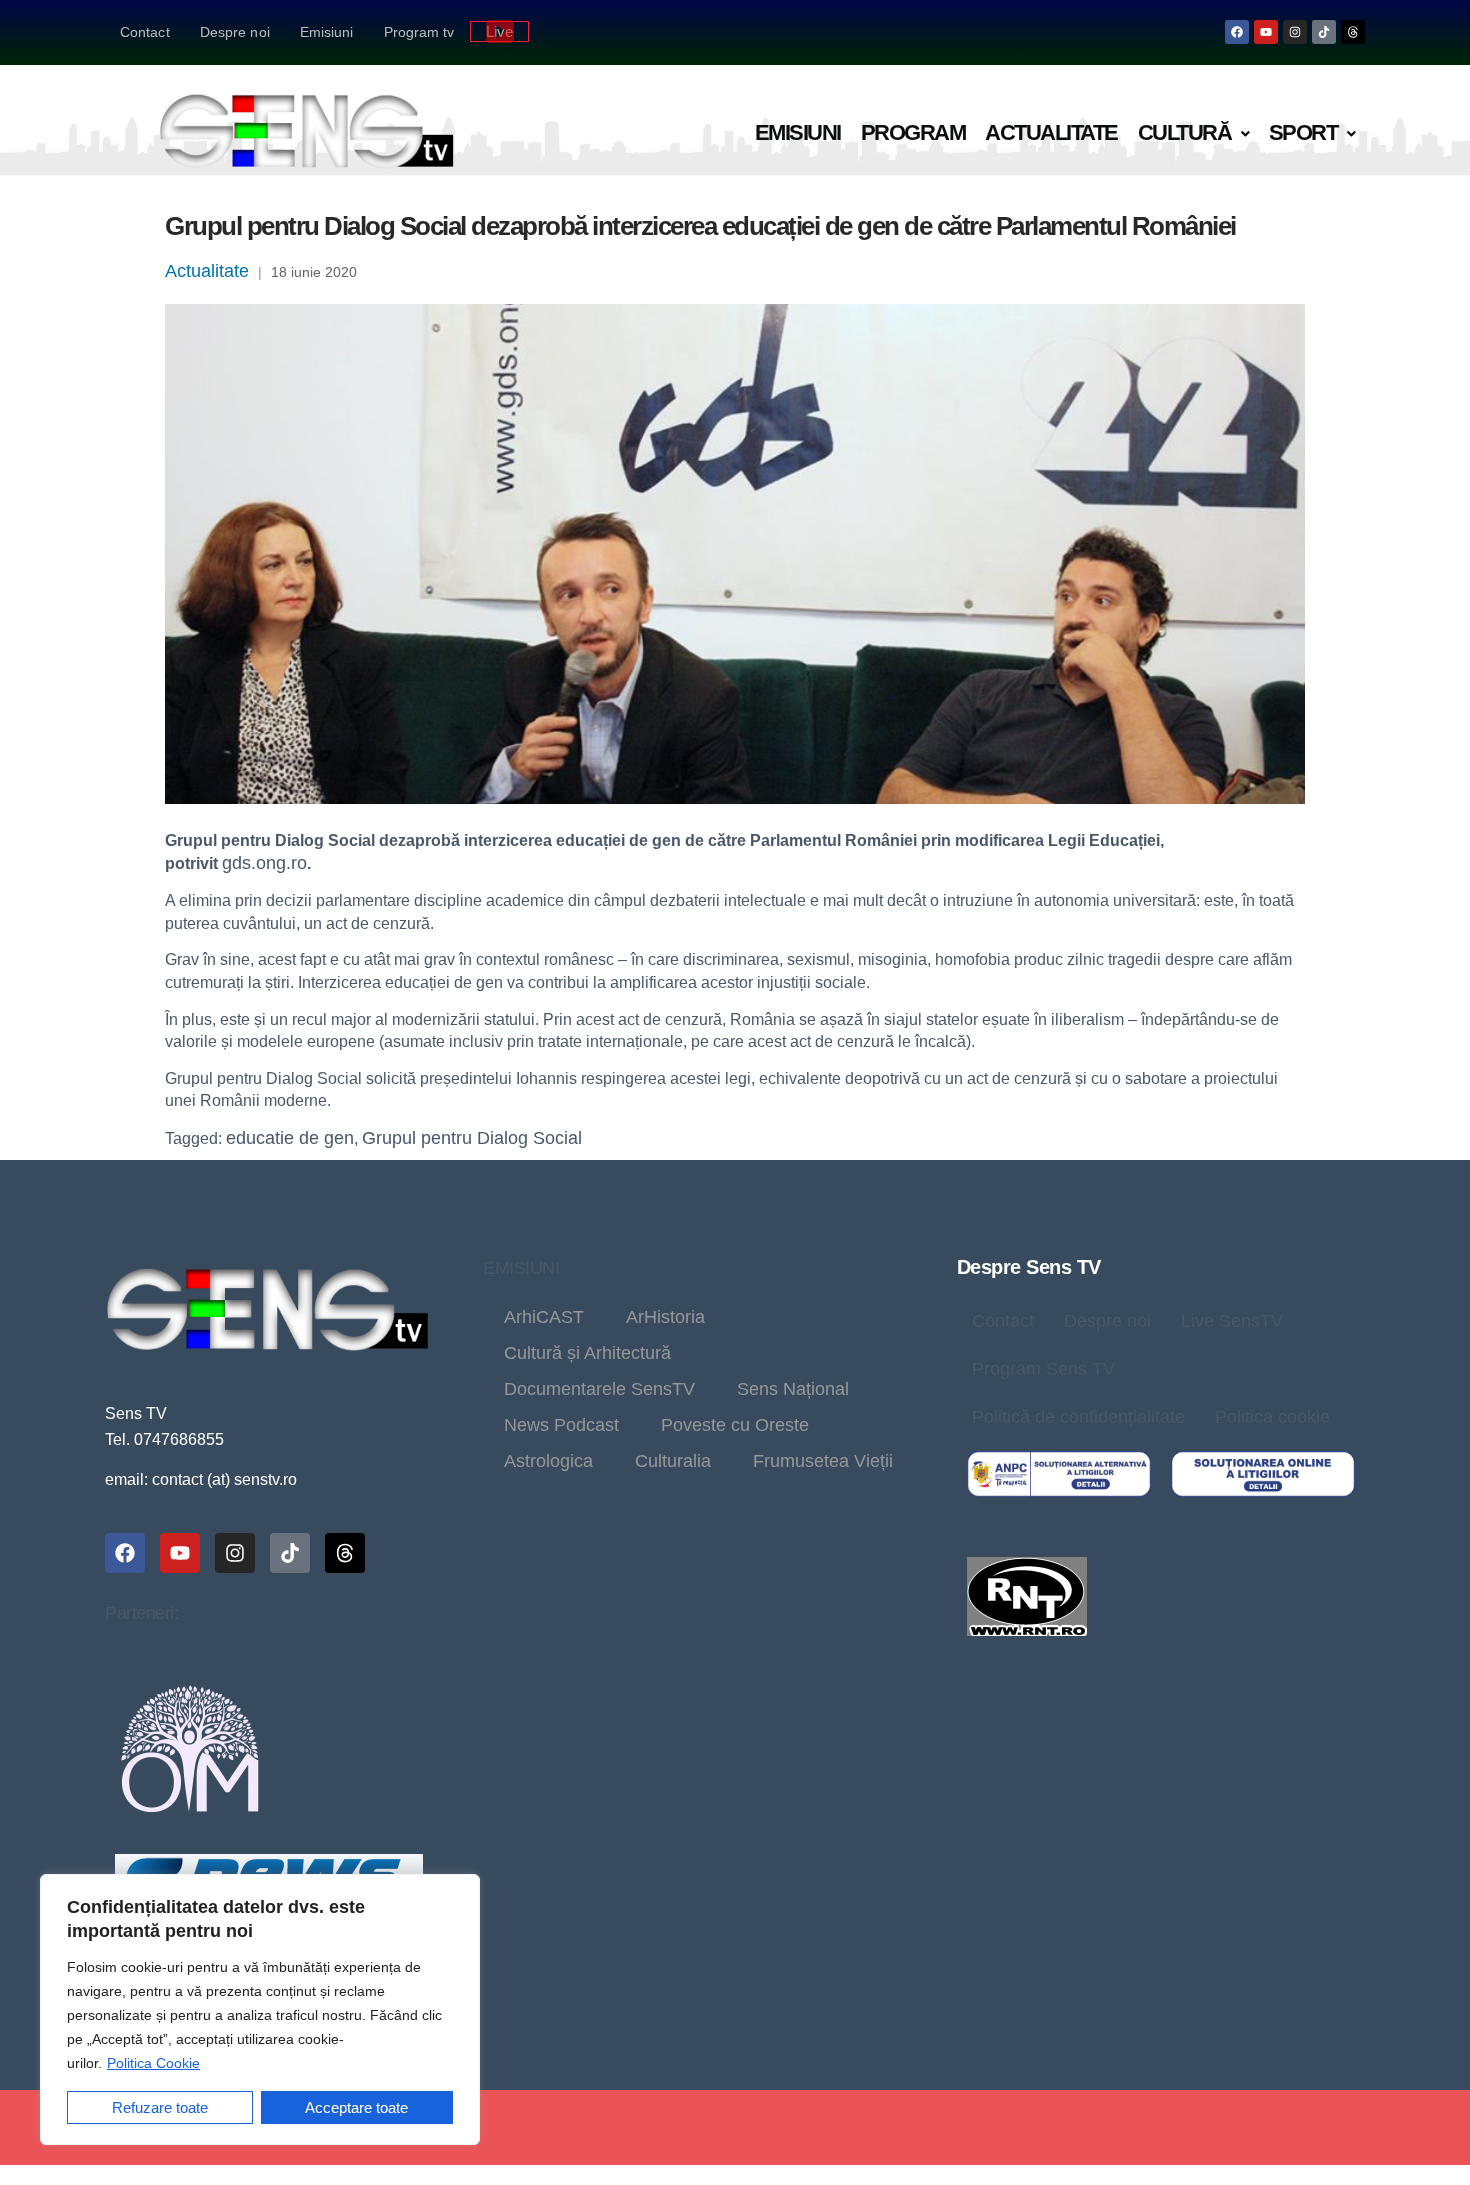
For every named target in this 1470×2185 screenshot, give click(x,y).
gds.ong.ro (264, 863)
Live (499, 31)
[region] (260, 2009)
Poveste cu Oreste (735, 1425)
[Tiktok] (1324, 32)
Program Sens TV (1043, 1369)
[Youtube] (1266, 32)
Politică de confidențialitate (1078, 1417)
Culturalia (673, 1461)
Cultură (1185, 132)
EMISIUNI (521, 1268)
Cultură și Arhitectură (587, 1353)
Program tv (419, 32)
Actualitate (1051, 132)
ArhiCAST (544, 1317)
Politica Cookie (153, 2063)
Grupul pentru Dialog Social (472, 1138)
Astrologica (548, 1461)
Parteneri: (141, 1613)
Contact (145, 32)
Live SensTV (1232, 1321)
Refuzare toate (160, 2107)
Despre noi (235, 32)
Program (913, 132)
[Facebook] (1237, 32)
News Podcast (561, 1425)
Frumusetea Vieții (823, 1461)
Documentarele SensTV (599, 1389)
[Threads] (1353, 32)
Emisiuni (327, 32)
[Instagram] (1295, 32)
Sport (1303, 132)
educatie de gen (290, 1138)
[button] (1193, 133)
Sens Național (793, 1389)
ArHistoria (665, 1317)
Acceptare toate (356, 2107)
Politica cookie (1272, 1417)
